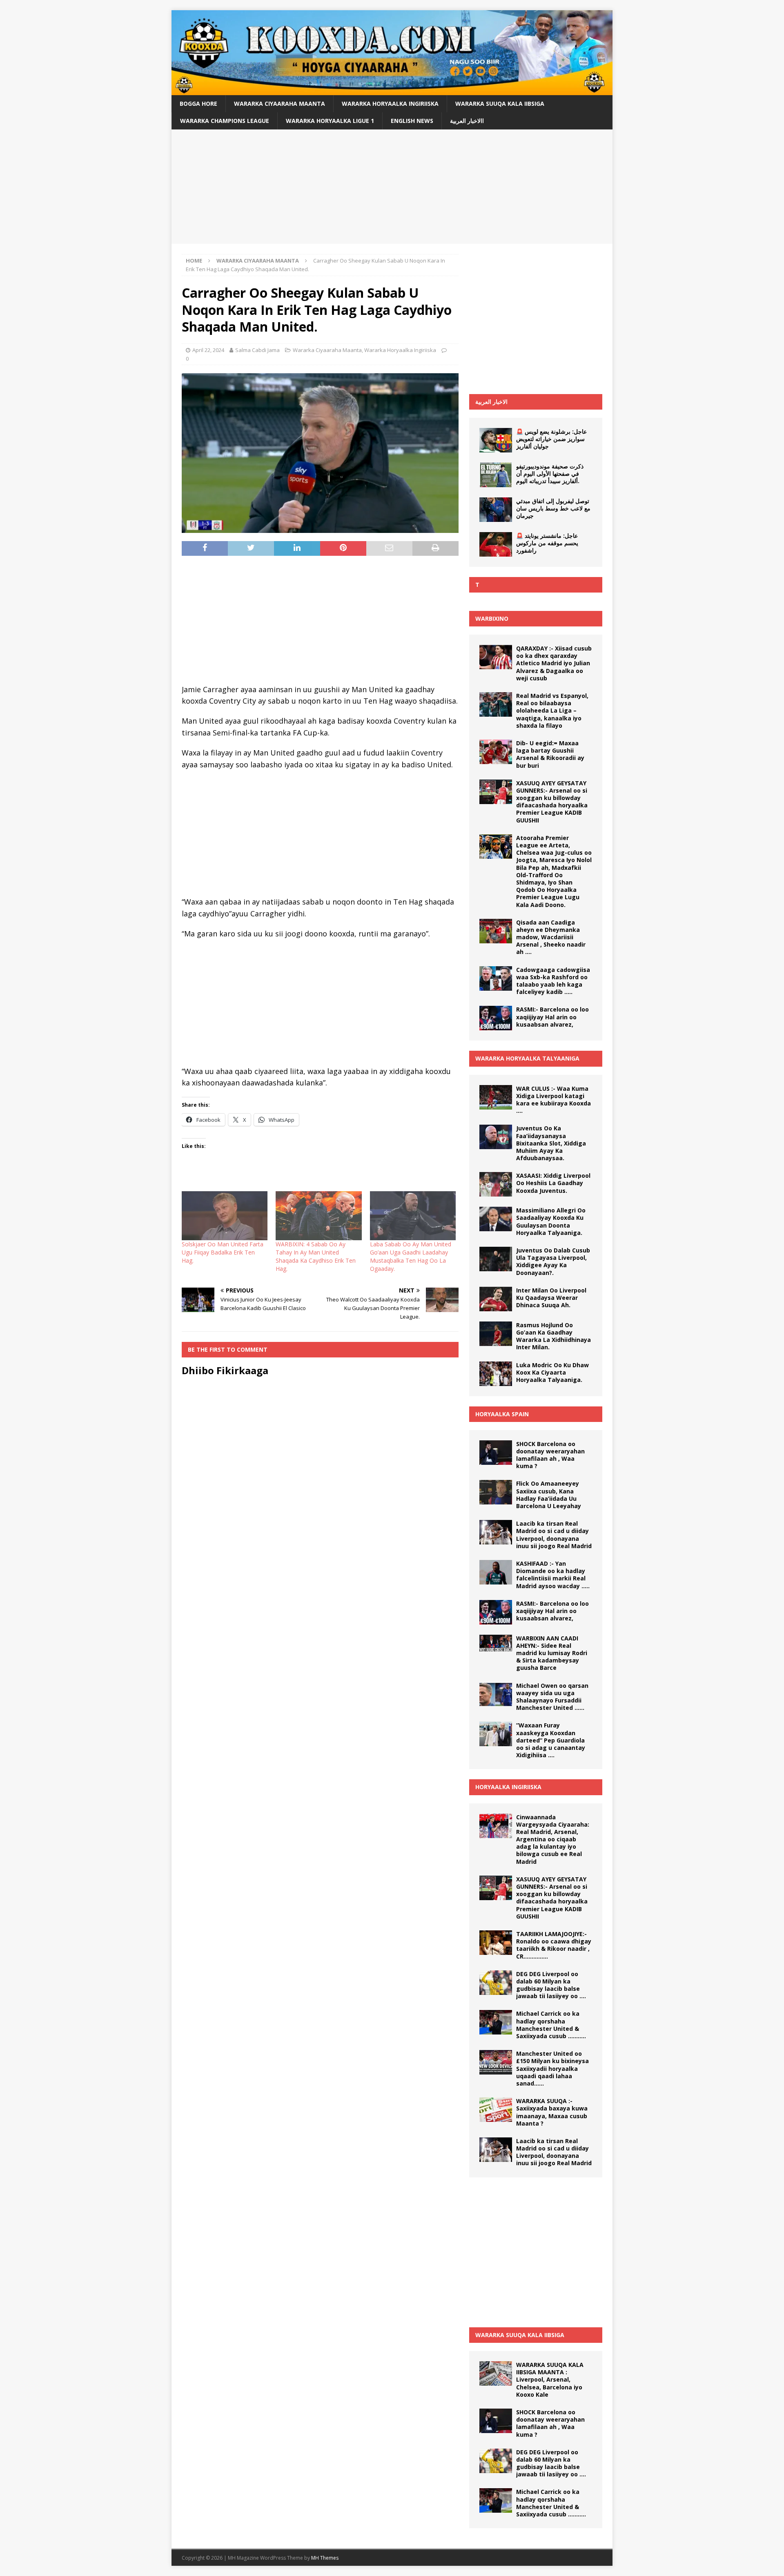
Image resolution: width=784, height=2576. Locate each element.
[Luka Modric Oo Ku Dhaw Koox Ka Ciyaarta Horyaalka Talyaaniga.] (496, 1374)
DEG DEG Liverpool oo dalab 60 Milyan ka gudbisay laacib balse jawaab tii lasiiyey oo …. (551, 1985)
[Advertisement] (392, 187)
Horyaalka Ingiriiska (508, 1787)
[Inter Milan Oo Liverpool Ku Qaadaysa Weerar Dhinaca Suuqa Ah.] (496, 1299)
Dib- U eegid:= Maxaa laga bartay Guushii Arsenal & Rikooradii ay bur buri (550, 754)
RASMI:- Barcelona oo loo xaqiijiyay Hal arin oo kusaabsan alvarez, (552, 1017)
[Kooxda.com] (392, 90)
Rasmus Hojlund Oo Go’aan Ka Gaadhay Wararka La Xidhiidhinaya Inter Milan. (553, 1336)
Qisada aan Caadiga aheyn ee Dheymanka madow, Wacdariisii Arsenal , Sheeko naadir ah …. (551, 937)
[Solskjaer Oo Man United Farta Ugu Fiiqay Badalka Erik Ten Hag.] (225, 1216)
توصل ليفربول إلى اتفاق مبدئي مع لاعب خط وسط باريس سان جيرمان (553, 508)
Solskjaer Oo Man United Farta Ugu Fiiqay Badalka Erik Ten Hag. (223, 1252)
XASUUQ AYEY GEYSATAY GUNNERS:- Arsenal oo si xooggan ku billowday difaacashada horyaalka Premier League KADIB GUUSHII (552, 802)
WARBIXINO (492, 618)
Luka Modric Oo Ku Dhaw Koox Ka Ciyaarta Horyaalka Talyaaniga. (552, 1372)
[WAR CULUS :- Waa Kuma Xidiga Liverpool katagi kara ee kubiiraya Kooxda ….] (496, 1097)
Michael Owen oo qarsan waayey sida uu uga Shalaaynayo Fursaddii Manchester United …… (552, 1697)
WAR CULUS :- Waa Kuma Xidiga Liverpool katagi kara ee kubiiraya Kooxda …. (553, 1100)
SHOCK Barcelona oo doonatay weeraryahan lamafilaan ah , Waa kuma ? (550, 1455)
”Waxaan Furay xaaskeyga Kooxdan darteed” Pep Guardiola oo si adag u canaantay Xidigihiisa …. (551, 1740)
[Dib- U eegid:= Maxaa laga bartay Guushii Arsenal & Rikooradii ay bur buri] (496, 752)
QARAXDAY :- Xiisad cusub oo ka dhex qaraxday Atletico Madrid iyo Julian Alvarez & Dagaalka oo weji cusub (554, 663)
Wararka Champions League (225, 121)
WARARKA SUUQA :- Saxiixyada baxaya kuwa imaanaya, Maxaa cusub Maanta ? (552, 2112)
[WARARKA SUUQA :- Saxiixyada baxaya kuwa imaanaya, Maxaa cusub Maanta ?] (496, 2110)
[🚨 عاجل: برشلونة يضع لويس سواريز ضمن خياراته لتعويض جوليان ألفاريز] (496, 440)
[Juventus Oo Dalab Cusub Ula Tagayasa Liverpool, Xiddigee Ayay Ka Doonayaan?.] (496, 1259)
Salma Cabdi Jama (257, 350)
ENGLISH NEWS (412, 121)
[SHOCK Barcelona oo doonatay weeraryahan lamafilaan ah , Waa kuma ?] (496, 1453)
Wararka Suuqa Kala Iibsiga (500, 104)
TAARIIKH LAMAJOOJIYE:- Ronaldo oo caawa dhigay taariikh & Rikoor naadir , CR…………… (554, 1945)
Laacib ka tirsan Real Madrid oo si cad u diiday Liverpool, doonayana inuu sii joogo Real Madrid (554, 1535)
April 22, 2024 (208, 350)
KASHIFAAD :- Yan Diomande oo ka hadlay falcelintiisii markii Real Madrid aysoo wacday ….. (553, 1575)
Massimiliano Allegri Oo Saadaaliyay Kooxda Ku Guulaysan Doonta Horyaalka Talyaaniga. (551, 1221)
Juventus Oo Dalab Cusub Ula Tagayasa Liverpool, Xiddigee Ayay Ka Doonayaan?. (553, 1261)
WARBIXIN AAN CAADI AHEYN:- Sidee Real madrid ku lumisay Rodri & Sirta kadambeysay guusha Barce (552, 1653)
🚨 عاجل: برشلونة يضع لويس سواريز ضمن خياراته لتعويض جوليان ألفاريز (551, 439)
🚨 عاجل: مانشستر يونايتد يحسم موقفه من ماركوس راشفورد (547, 543)
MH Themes (325, 2558)
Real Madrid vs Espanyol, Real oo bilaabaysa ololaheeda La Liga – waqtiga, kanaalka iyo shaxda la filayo (552, 711)
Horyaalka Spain (502, 1414)
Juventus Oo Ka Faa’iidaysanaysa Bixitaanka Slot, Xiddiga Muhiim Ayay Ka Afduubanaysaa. (551, 1143)
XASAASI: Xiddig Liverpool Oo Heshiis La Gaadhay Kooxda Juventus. (553, 1183)
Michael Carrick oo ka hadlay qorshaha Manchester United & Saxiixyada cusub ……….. (551, 2025)
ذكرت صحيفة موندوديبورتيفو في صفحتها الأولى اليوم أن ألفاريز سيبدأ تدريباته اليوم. (550, 474)
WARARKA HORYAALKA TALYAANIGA (527, 1058)
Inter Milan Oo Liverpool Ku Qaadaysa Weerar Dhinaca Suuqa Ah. (551, 1298)
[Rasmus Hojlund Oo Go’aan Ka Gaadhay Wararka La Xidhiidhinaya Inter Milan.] (496, 1334)
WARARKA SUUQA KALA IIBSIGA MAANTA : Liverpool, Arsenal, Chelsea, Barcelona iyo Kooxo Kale (550, 2380)
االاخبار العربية (467, 121)
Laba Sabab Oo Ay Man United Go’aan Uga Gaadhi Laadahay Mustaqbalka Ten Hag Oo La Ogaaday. (411, 1256)
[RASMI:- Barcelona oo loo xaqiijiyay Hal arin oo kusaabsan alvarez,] (496, 1018)
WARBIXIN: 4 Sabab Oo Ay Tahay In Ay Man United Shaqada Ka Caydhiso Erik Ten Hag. (316, 1256)
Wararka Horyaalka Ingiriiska (390, 104)
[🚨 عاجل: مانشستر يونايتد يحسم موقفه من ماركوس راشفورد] (496, 544)
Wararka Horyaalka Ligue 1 (330, 121)
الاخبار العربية (491, 402)
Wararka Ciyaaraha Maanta (280, 104)
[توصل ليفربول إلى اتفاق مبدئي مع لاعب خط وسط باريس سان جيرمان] (496, 510)
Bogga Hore (198, 104)
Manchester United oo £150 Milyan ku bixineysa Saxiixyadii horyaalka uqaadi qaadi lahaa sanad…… (552, 2068)
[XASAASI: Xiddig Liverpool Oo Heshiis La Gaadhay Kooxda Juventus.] (496, 1184)
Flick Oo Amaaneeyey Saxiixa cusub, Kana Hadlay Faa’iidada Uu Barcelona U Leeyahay (549, 1495)
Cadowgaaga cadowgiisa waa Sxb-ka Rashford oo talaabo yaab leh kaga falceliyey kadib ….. (553, 981)
